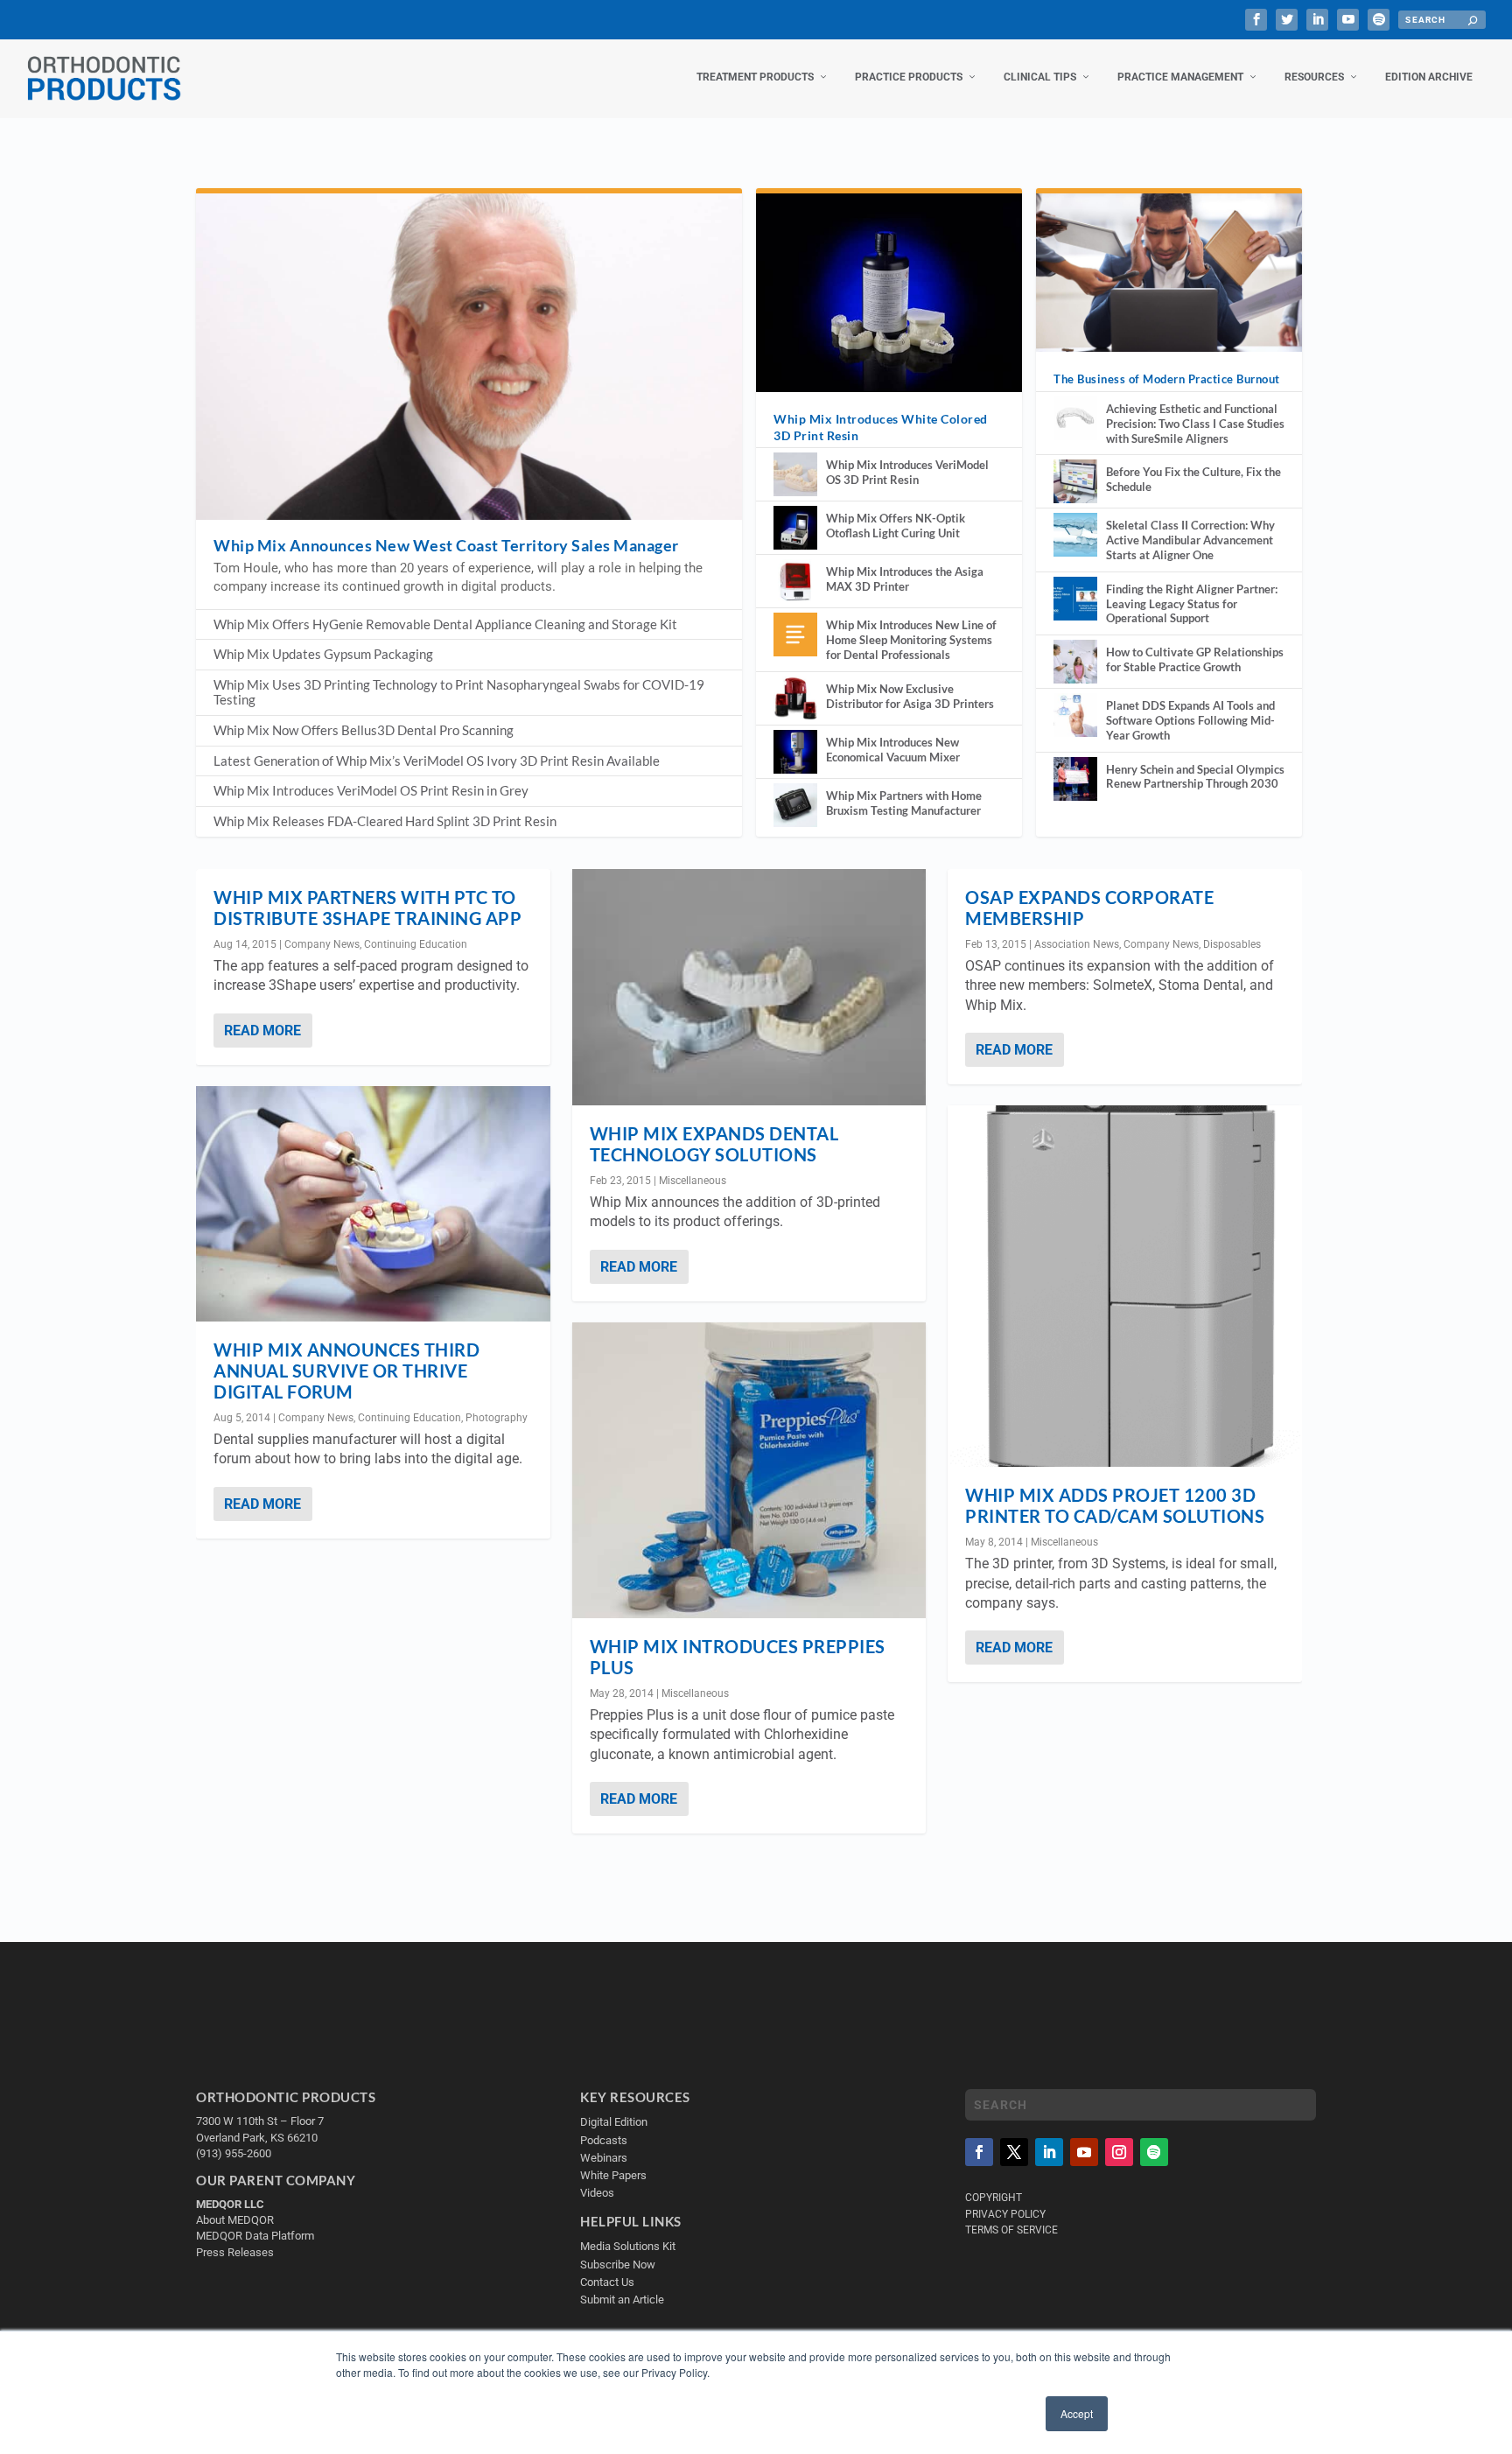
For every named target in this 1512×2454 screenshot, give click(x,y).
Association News (1077, 944)
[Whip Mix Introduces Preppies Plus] (749, 1470)
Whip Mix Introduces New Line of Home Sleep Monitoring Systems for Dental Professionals (911, 640)
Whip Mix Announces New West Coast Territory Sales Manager (446, 545)
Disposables (1232, 944)
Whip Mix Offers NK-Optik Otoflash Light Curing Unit (896, 526)
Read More (262, 1031)
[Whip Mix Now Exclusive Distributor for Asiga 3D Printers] (795, 698)
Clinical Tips (1040, 77)
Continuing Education (416, 944)
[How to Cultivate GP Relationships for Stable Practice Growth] (1075, 662)
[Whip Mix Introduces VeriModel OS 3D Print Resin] (795, 474)
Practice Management (1180, 77)
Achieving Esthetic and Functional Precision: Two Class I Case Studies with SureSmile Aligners (1195, 424)
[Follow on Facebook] (979, 2152)
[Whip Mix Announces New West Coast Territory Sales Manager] (469, 356)
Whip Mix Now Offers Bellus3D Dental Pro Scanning (364, 730)
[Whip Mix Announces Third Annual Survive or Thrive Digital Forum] (373, 1204)
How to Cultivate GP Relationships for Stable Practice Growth (1195, 659)
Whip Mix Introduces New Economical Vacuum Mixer (893, 750)
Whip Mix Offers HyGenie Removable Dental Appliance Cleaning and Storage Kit (445, 624)
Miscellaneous (693, 1181)
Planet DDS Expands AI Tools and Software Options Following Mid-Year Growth (1190, 720)
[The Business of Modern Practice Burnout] (1169, 272)
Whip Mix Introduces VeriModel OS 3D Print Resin (907, 472)
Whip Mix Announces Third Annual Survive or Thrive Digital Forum (346, 1371)
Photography (497, 1418)
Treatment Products (755, 77)
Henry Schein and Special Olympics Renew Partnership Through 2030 (1195, 777)
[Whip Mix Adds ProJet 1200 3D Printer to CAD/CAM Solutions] (1125, 1286)
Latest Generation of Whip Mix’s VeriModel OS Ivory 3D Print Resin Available (437, 761)
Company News (322, 944)
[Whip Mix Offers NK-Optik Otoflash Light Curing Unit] (795, 528)
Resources (1314, 77)
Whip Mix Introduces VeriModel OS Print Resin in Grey (371, 790)
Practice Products (909, 77)
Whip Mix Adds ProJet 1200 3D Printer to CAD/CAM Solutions (1115, 1505)
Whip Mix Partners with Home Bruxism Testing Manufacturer (904, 803)
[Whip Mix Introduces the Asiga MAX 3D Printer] (795, 581)
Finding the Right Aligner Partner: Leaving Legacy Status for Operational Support (1192, 604)
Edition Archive (1429, 77)
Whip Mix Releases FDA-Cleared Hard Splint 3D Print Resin (385, 821)
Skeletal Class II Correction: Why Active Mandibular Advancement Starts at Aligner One (1190, 540)
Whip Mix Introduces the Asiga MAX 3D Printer (905, 579)
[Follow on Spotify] (1154, 2152)
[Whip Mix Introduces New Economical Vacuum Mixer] (795, 752)
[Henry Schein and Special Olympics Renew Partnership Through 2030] (1075, 779)
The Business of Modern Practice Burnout (1167, 379)
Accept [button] (1077, 2413)
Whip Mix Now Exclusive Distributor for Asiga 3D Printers (910, 696)
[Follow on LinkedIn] (1049, 2152)
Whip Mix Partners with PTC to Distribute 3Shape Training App (367, 908)
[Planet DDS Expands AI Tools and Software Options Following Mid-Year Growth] (1075, 715)
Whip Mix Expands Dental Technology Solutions (714, 1144)
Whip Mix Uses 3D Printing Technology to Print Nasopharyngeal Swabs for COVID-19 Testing (459, 692)
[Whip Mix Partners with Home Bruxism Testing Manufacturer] (795, 805)
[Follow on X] (1014, 2152)
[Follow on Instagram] (1119, 2152)
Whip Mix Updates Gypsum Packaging (323, 654)
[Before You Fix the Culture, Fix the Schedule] (1075, 481)
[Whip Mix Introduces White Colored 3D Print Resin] (889, 292)
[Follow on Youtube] (1084, 2152)
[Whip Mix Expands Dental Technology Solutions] (749, 987)
